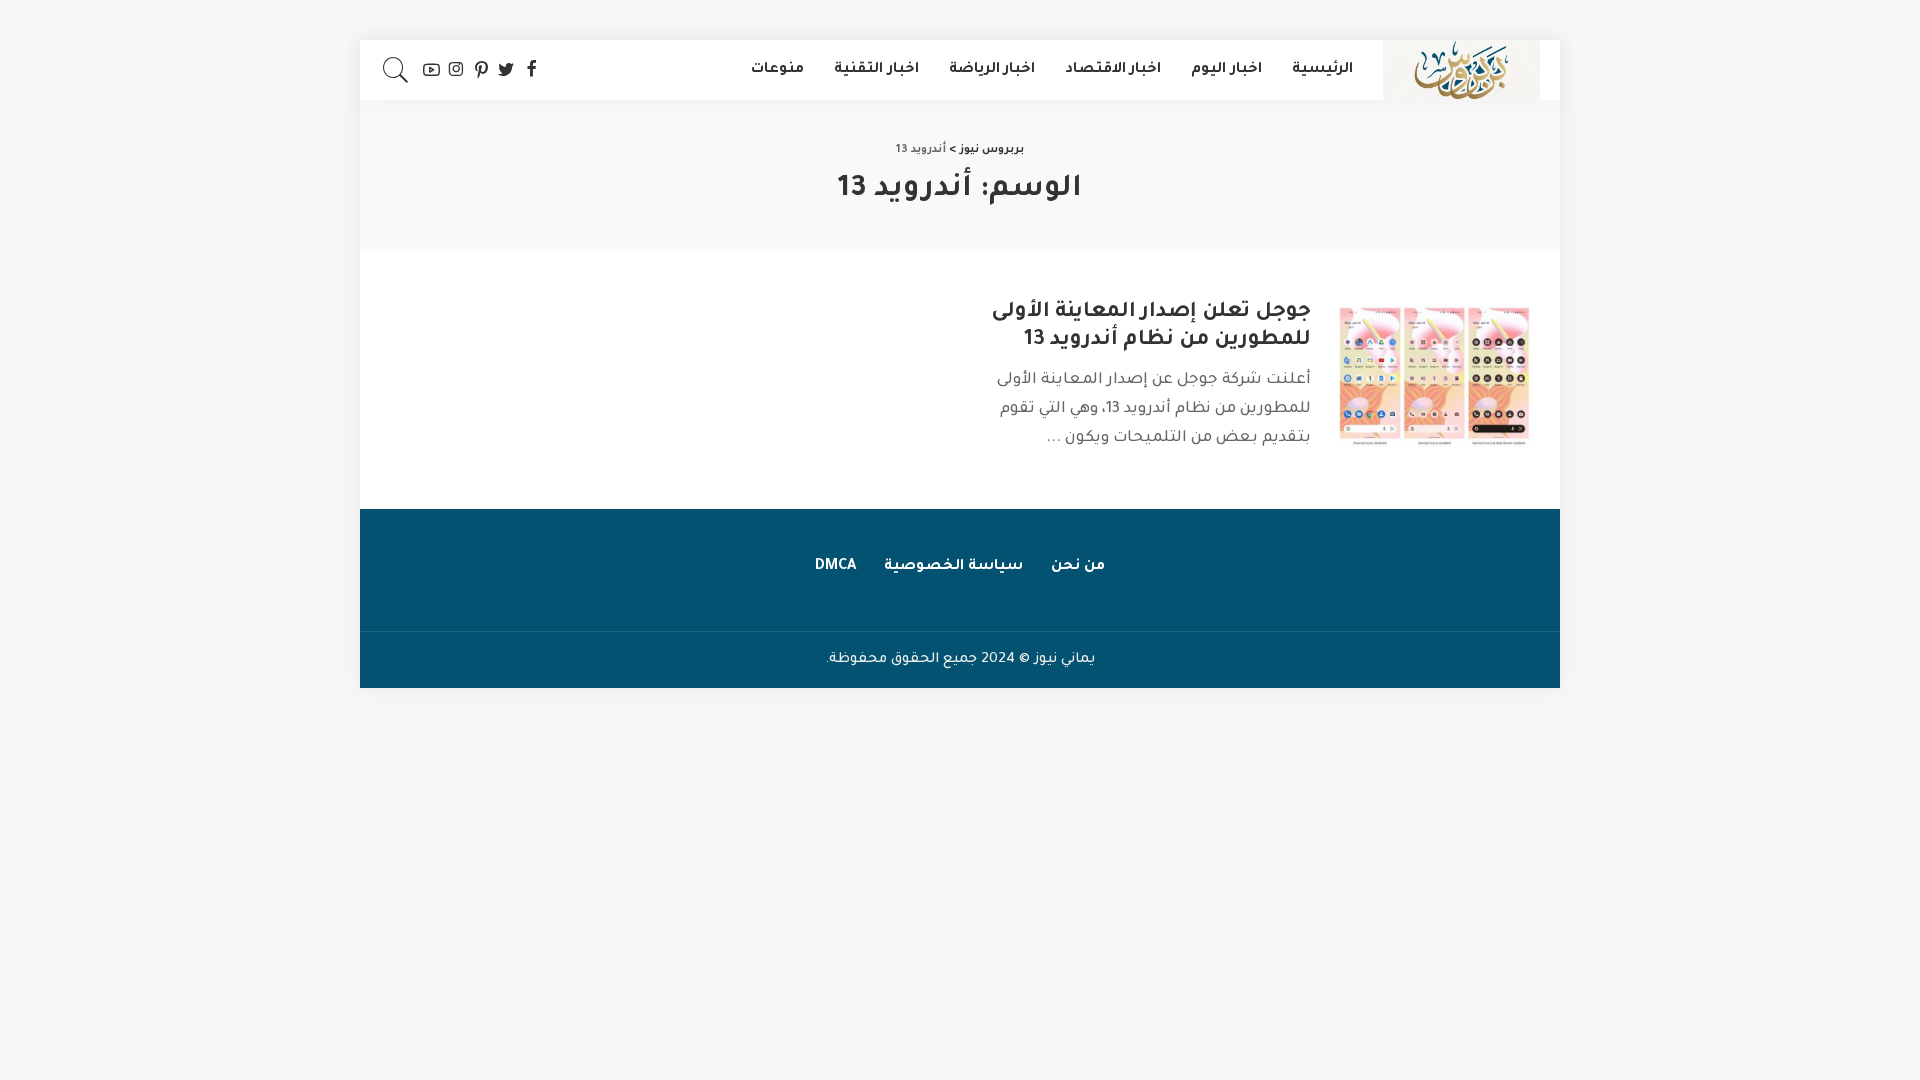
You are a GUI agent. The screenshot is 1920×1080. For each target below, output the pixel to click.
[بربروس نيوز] (1461, 70)
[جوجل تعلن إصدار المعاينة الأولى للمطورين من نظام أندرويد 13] (1435, 377)
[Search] (396, 70)
